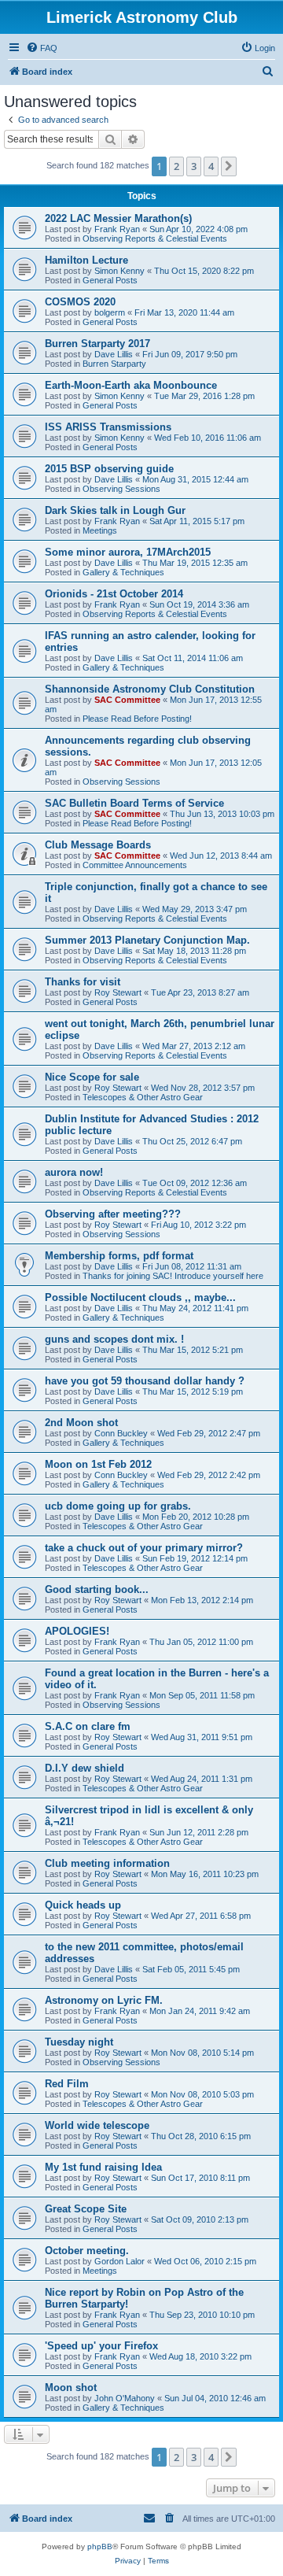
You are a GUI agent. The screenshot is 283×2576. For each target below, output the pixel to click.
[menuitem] (42, 48)
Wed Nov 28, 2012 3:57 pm (203, 1088)
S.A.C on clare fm (88, 1726)
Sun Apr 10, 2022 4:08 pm (198, 229)
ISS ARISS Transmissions (108, 427)
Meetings (100, 530)
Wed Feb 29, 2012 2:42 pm (209, 1475)
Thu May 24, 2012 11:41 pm (195, 1308)
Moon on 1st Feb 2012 (98, 1464)
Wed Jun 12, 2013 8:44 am (221, 856)
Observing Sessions (121, 489)
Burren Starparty (114, 364)
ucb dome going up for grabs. (118, 1506)
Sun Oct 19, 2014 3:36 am (199, 604)
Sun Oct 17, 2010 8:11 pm (200, 2178)
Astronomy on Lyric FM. (104, 2000)
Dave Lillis (114, 354)
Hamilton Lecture (86, 260)
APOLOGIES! (77, 1631)
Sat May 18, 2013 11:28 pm (194, 951)
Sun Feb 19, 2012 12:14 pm (195, 1558)
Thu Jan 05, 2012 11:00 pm (201, 1642)
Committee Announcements (135, 865)
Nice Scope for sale (92, 1077)
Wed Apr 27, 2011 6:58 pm (201, 1916)
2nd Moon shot (81, 1423)
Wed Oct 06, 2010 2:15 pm (205, 2261)
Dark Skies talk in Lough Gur (115, 510)
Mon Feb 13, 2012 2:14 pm (202, 1600)
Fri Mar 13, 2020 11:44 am (184, 312)
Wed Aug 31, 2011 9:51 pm (202, 1737)
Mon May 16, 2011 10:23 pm (205, 1874)
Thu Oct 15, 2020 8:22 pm (204, 271)
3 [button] (194, 166)
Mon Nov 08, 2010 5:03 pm (202, 2094)
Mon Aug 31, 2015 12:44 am (195, 479)
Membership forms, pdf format (119, 1256)
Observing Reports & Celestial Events (155, 238)
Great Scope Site (86, 2209)
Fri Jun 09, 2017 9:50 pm (190, 354)
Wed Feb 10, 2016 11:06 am (208, 438)
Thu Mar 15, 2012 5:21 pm (193, 1350)
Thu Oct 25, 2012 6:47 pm (192, 1141)
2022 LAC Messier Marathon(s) (118, 218)
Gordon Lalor (119, 2261)
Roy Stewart (118, 992)
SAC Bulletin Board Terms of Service (134, 803)
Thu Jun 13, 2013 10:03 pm (222, 814)
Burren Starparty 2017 (97, 344)
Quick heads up (83, 1905)
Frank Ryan (117, 229)
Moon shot (71, 2388)
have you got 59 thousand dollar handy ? (145, 1381)
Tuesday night (79, 2042)
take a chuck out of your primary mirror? (144, 1548)
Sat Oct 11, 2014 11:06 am (193, 658)
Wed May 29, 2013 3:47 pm (195, 909)
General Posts (110, 280)
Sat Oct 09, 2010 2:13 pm (200, 2219)
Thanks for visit (83, 982)
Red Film (67, 2084)
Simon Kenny (119, 271)
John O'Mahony (125, 2398)
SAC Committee (127, 700)
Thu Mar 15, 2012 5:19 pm (193, 1391)
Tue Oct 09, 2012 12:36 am (195, 1183)
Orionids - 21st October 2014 (114, 594)
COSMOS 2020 (80, 302)
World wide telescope (97, 2125)
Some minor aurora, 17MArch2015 (128, 552)
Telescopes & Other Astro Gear (143, 1097)
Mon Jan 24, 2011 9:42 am (200, 2011)
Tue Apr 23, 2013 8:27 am (200, 992)
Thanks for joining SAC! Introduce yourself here (173, 1276)
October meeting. (87, 2251)
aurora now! (74, 1172)
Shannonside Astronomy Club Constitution (150, 689)
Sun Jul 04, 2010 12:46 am (215, 2398)
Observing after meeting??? (113, 1214)
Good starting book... (97, 1589)
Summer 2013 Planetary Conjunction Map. (147, 940)
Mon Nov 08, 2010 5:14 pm (202, 2053)
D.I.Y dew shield (85, 1768)
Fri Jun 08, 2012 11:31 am (192, 1266)
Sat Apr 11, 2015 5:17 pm (197, 521)
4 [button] (211, 166)
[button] (229, 166)
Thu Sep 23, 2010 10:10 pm (202, 2315)
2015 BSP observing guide (109, 469)
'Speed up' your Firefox (101, 2346)
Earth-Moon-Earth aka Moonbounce (131, 385)
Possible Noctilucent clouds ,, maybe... (140, 1297)
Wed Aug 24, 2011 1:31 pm (202, 1779)
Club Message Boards (98, 845)
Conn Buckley (121, 1433)
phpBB (100, 2546)
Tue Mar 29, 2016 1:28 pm (204, 396)
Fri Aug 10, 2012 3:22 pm (198, 1225)
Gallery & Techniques (123, 572)
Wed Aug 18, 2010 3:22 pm (200, 2356)
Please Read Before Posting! (137, 719)
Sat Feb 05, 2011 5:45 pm (191, 1969)
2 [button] (176, 166)
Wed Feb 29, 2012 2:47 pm (209, 1433)
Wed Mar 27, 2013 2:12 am (194, 1046)
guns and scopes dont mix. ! (114, 1339)
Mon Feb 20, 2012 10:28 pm (196, 1517)
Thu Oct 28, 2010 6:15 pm (201, 2136)
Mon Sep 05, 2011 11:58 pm (202, 1695)
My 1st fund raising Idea (103, 2167)
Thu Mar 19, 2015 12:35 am (195, 563)
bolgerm (110, 312)
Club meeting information (107, 1863)
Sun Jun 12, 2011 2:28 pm (199, 1832)
